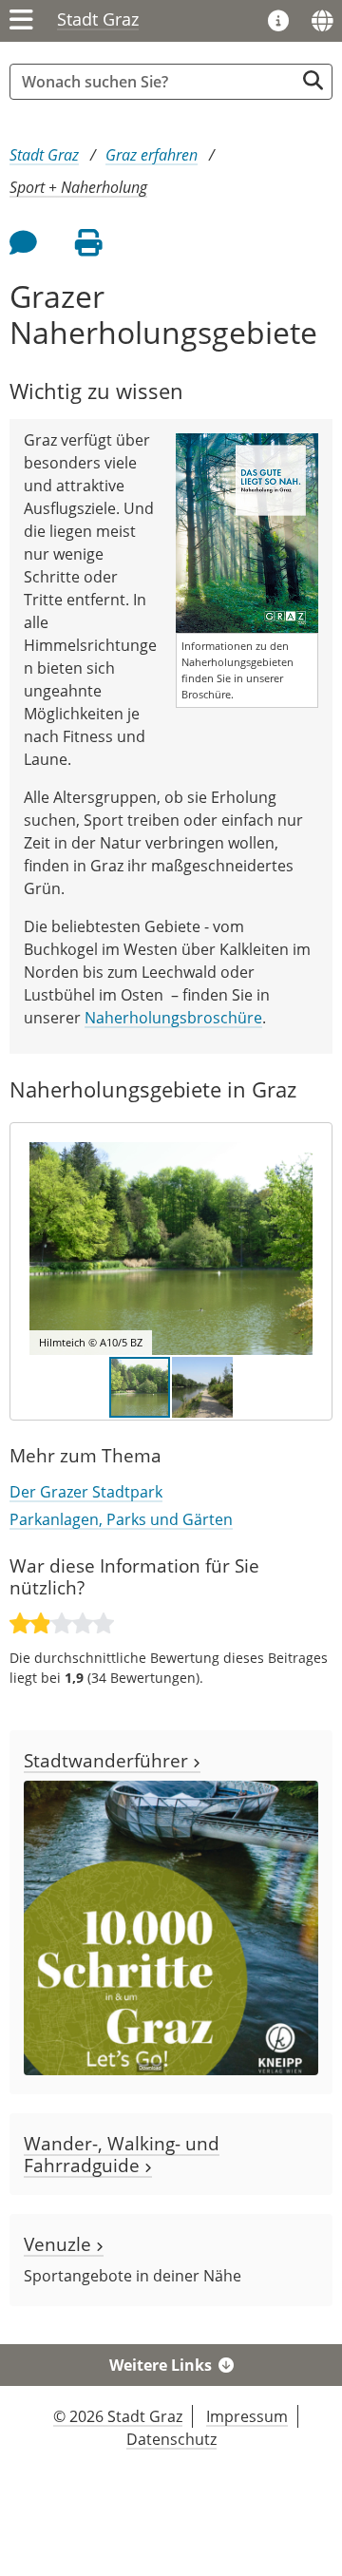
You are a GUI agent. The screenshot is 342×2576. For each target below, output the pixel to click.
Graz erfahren (152, 155)
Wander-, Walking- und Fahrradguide (122, 2154)
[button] (295, 1249)
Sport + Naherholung (78, 187)
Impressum (247, 2416)
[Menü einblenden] (21, 21)
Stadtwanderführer (108, 1760)
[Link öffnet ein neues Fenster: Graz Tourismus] (278, 22)
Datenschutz (171, 2439)
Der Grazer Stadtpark (86, 1492)
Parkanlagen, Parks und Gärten (121, 1519)
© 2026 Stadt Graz (118, 2416)
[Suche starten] (313, 80)
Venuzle (60, 2244)
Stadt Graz (98, 19)
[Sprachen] (322, 21)
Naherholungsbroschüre (173, 1018)
